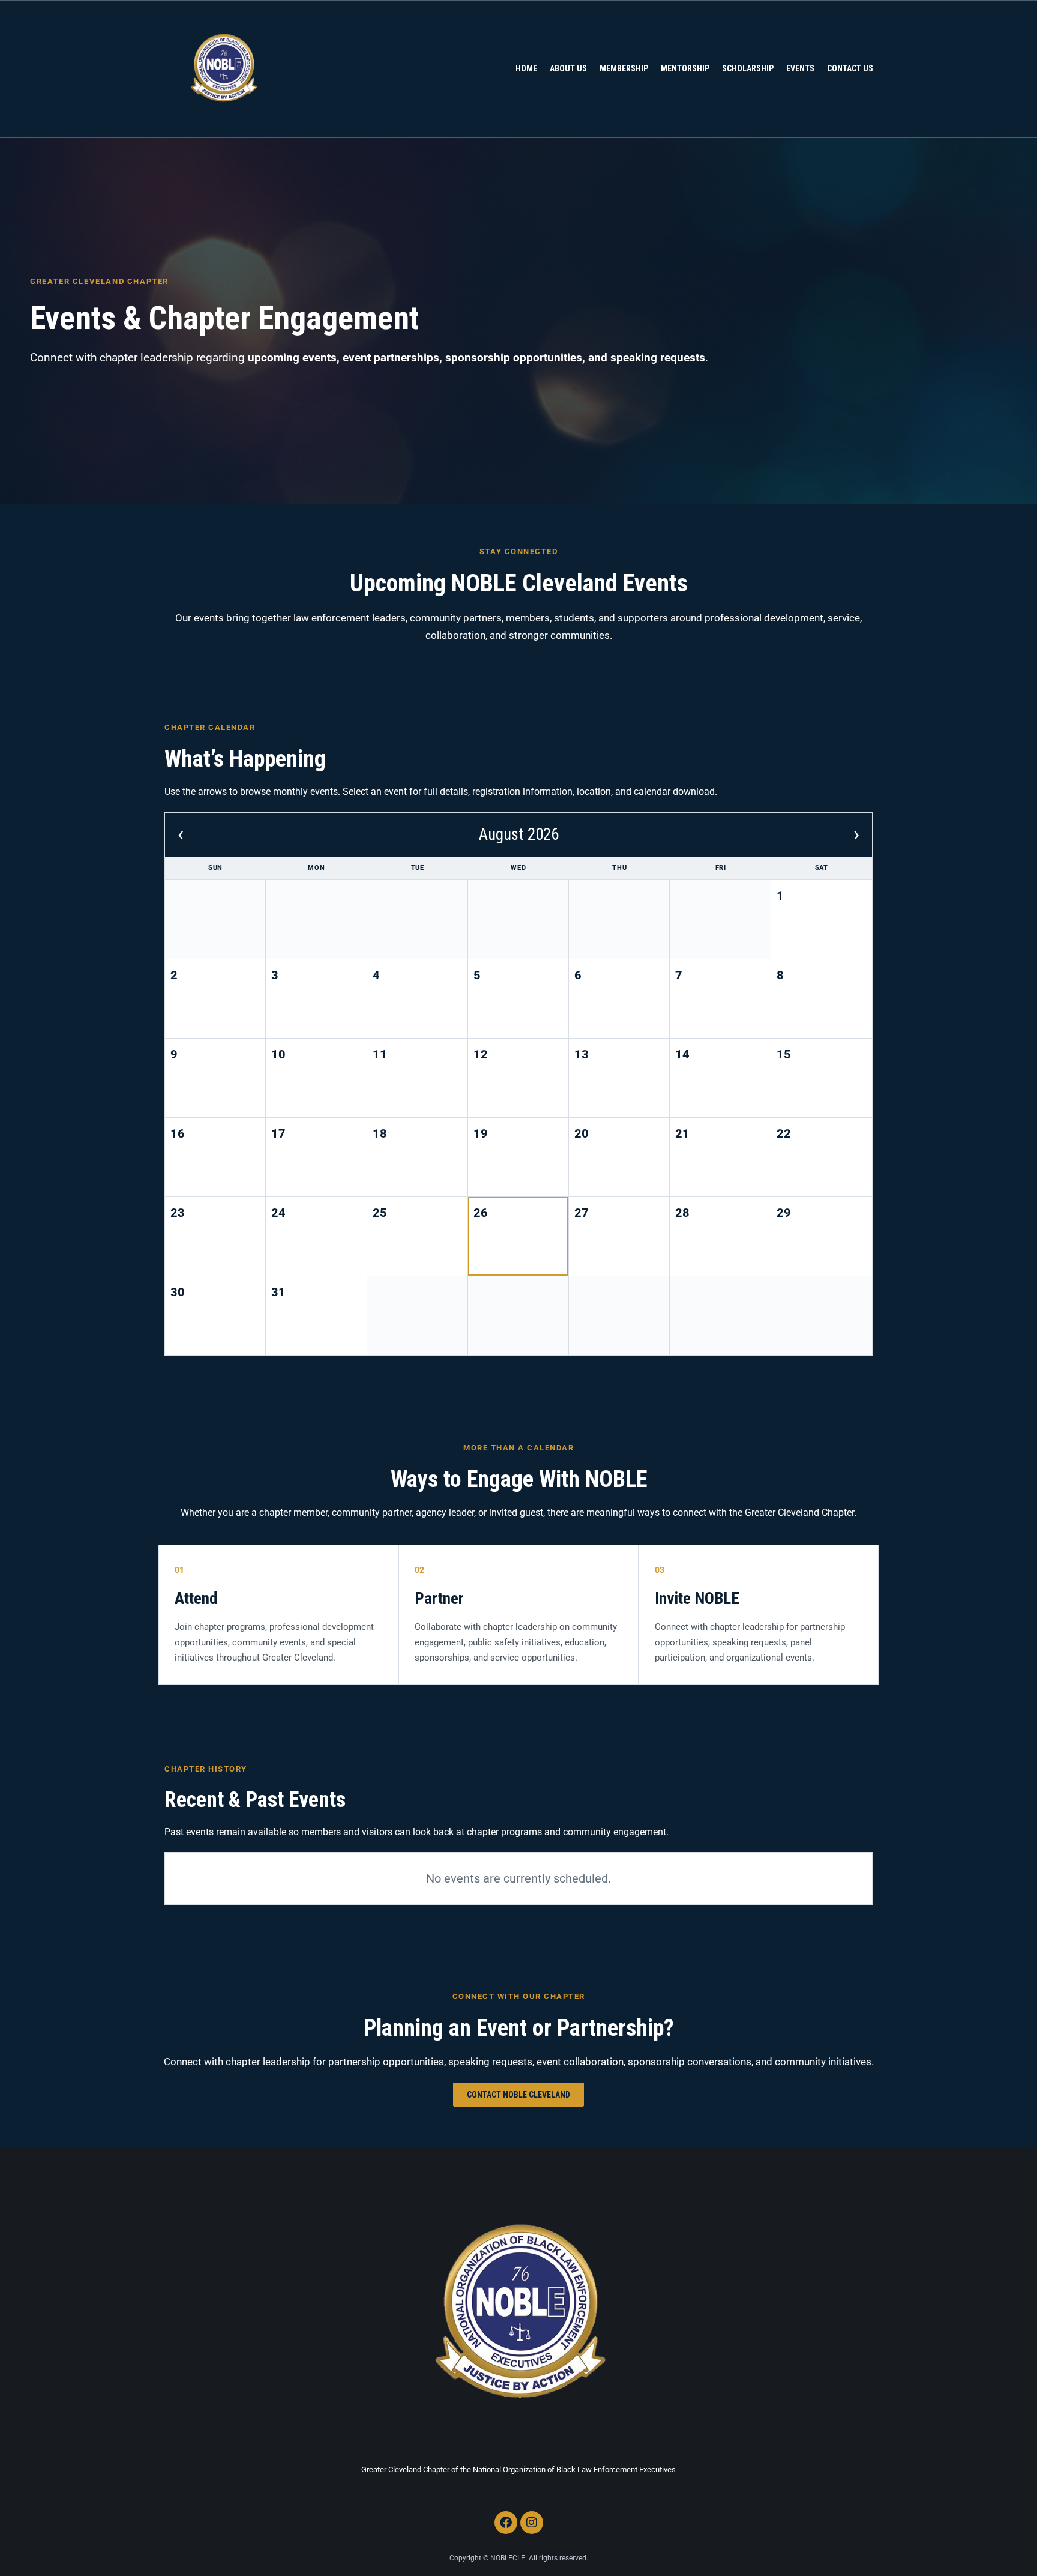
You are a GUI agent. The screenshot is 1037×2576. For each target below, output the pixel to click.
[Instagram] (532, 2523)
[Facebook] (506, 2523)
